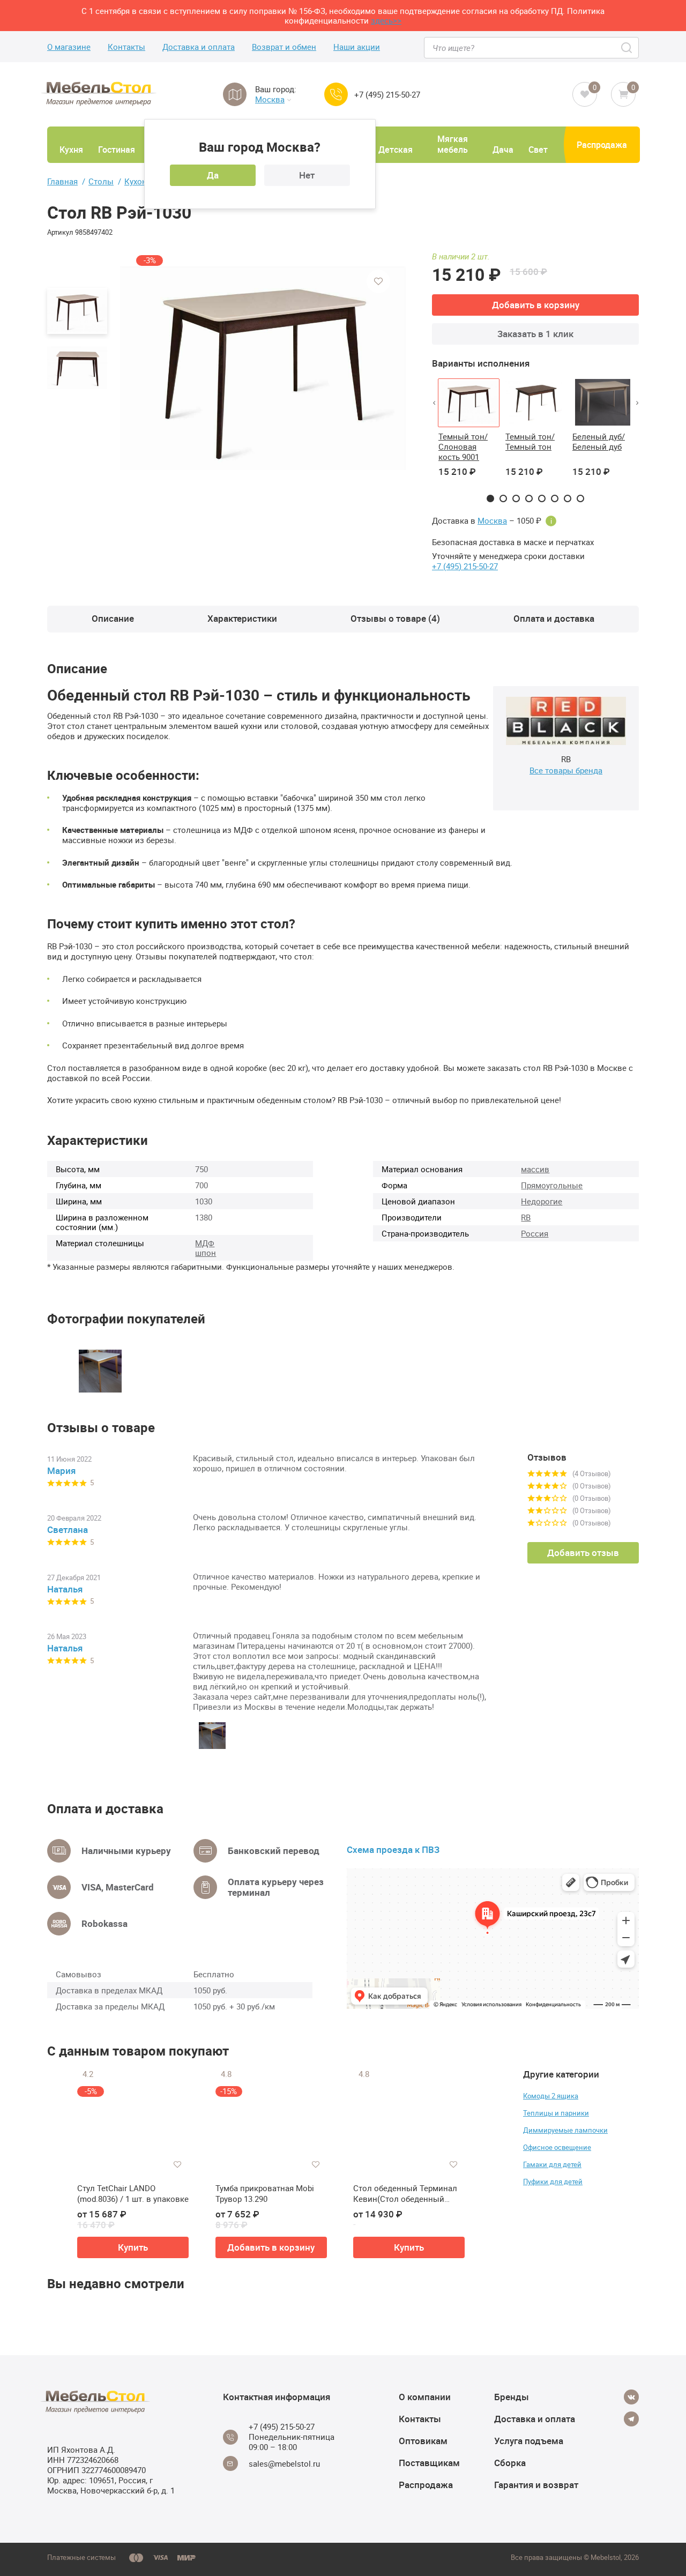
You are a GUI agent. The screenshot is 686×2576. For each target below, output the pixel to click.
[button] (434, 403)
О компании (425, 2397)
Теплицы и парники (556, 2113)
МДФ (205, 1243)
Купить (133, 2247)
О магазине (69, 47)
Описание (113, 618)
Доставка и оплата (199, 47)
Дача (503, 150)
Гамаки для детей (552, 2164)
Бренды (512, 2397)
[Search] (627, 48)
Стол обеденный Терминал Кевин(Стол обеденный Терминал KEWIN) (405, 2194)
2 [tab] (503, 498)
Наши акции (357, 47)
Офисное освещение (557, 2147)
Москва (270, 99)
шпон (206, 1253)
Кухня (71, 150)
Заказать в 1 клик (535, 334)
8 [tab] (580, 498)
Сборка (510, 2463)
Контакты (126, 47)
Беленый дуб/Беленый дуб (599, 441)
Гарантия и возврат (536, 2485)
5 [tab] (542, 498)
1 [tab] (490, 498)
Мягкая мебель (453, 144)
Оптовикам (423, 2441)
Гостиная (117, 150)
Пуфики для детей (553, 2182)
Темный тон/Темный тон (530, 441)
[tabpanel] (469, 434)
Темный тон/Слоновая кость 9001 (463, 446)
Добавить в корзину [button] (271, 2247)
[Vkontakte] (631, 2397)
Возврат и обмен (284, 47)
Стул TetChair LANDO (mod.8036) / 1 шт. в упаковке (133, 2194)
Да (213, 175)
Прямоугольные (552, 1185)
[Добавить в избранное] (378, 281)
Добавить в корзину (536, 305)
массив (535, 1169)
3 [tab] (516, 498)
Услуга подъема (529, 2441)
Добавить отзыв (583, 1553)
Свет (538, 150)
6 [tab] (555, 498)
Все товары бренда (566, 770)
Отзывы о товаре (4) (395, 618)
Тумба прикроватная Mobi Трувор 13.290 (265, 2194)
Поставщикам (429, 2463)
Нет (307, 175)
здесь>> (386, 20)
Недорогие (542, 1201)
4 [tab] (529, 498)
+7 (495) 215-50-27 (387, 95)
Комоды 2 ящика (551, 2096)
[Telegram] (631, 2419)
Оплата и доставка (554, 618)
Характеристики (242, 618)
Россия (535, 1233)
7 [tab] (568, 498)
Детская (396, 150)
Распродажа (602, 145)
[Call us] (336, 94)
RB (526, 1217)
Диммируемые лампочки (565, 2130)
